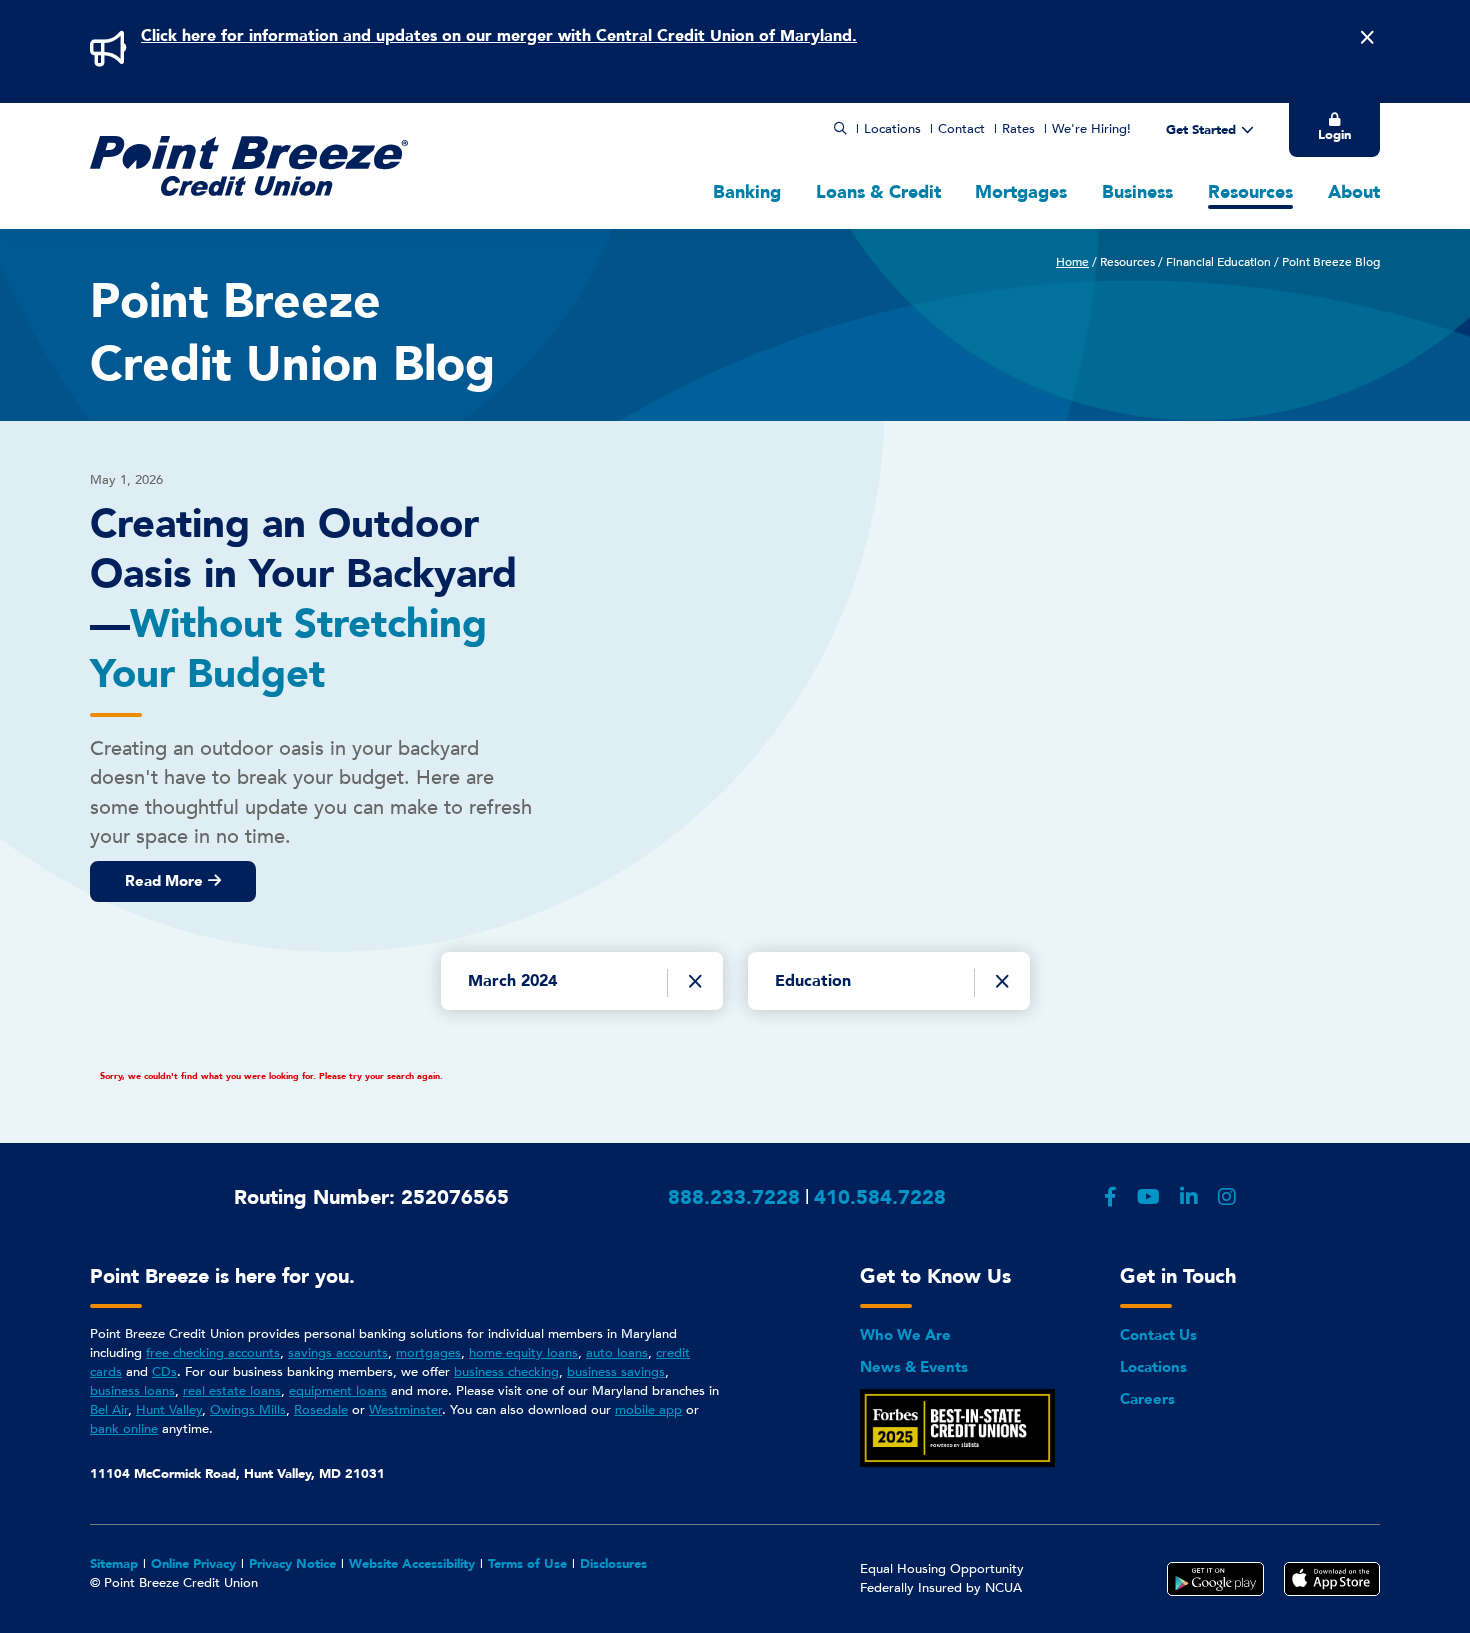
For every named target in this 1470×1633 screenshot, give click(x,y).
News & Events (914, 1367)
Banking (747, 192)
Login (1334, 135)
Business (1137, 192)
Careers (1147, 1399)
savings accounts (338, 1353)
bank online (124, 1429)
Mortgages (1021, 192)
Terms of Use (527, 1564)
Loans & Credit (878, 192)
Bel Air (109, 1410)
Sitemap (114, 1564)
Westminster (405, 1410)
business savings (616, 1372)
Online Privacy (193, 1564)
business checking (506, 1372)
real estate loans (232, 1391)
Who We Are (905, 1335)
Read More (164, 881)
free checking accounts (213, 1353)
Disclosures (613, 1564)
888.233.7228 (734, 1197)
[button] (840, 129)
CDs (164, 1372)
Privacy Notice (292, 1564)
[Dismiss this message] (1367, 38)
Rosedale (321, 1410)
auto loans (617, 1353)
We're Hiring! (1091, 129)
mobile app (648, 1410)
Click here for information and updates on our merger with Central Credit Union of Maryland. (499, 36)
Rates (1018, 129)
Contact (961, 129)
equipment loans (338, 1391)
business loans (132, 1391)
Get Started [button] (1201, 130)
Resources (1250, 192)
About (1354, 192)
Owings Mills (248, 1410)
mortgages (428, 1353)
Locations (892, 129)
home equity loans (523, 1353)
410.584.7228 (880, 1197)
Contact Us (1158, 1335)
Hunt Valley (169, 1410)
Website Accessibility (412, 1564)
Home (1072, 262)
